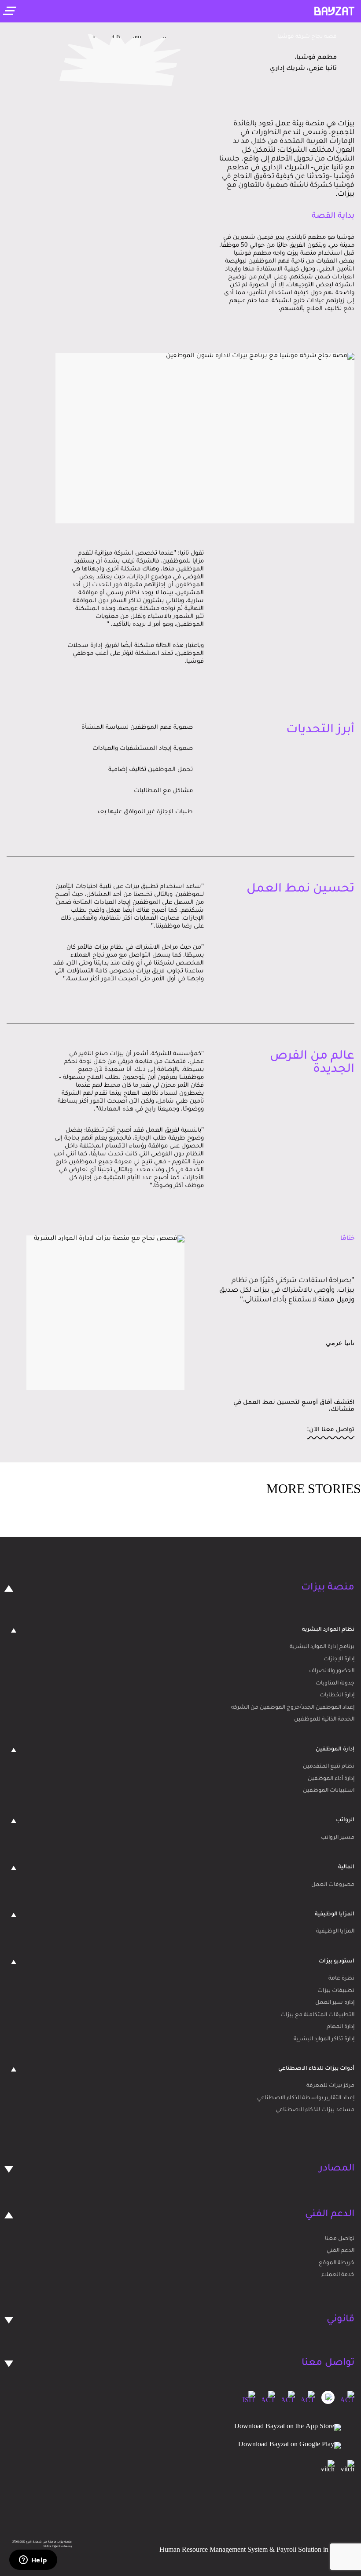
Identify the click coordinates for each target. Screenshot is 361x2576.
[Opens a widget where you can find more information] (33, 2561)
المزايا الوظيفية (335, 1932)
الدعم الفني (341, 2251)
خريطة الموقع (337, 2263)
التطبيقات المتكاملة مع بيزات (317, 2015)
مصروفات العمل (333, 1885)
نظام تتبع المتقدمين (329, 1767)
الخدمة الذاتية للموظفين (324, 1720)
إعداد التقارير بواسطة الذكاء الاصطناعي (306, 2098)
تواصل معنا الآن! (331, 1430)
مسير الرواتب (338, 1838)
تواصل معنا (340, 2239)
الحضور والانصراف (332, 1671)
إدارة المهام (341, 2027)
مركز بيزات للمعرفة (330, 2086)
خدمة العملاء (338, 2275)
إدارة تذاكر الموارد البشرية (324, 2039)
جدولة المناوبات (335, 1684)
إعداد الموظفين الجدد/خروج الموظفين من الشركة (293, 1708)
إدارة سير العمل (335, 2003)
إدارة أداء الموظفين (331, 1779)
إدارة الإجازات (339, 1659)
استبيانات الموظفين (329, 1791)
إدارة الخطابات (337, 1695)
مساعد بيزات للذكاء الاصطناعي (315, 2110)
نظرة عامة (341, 1979)
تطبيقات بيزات (336, 1991)
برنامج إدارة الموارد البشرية (322, 1647)
